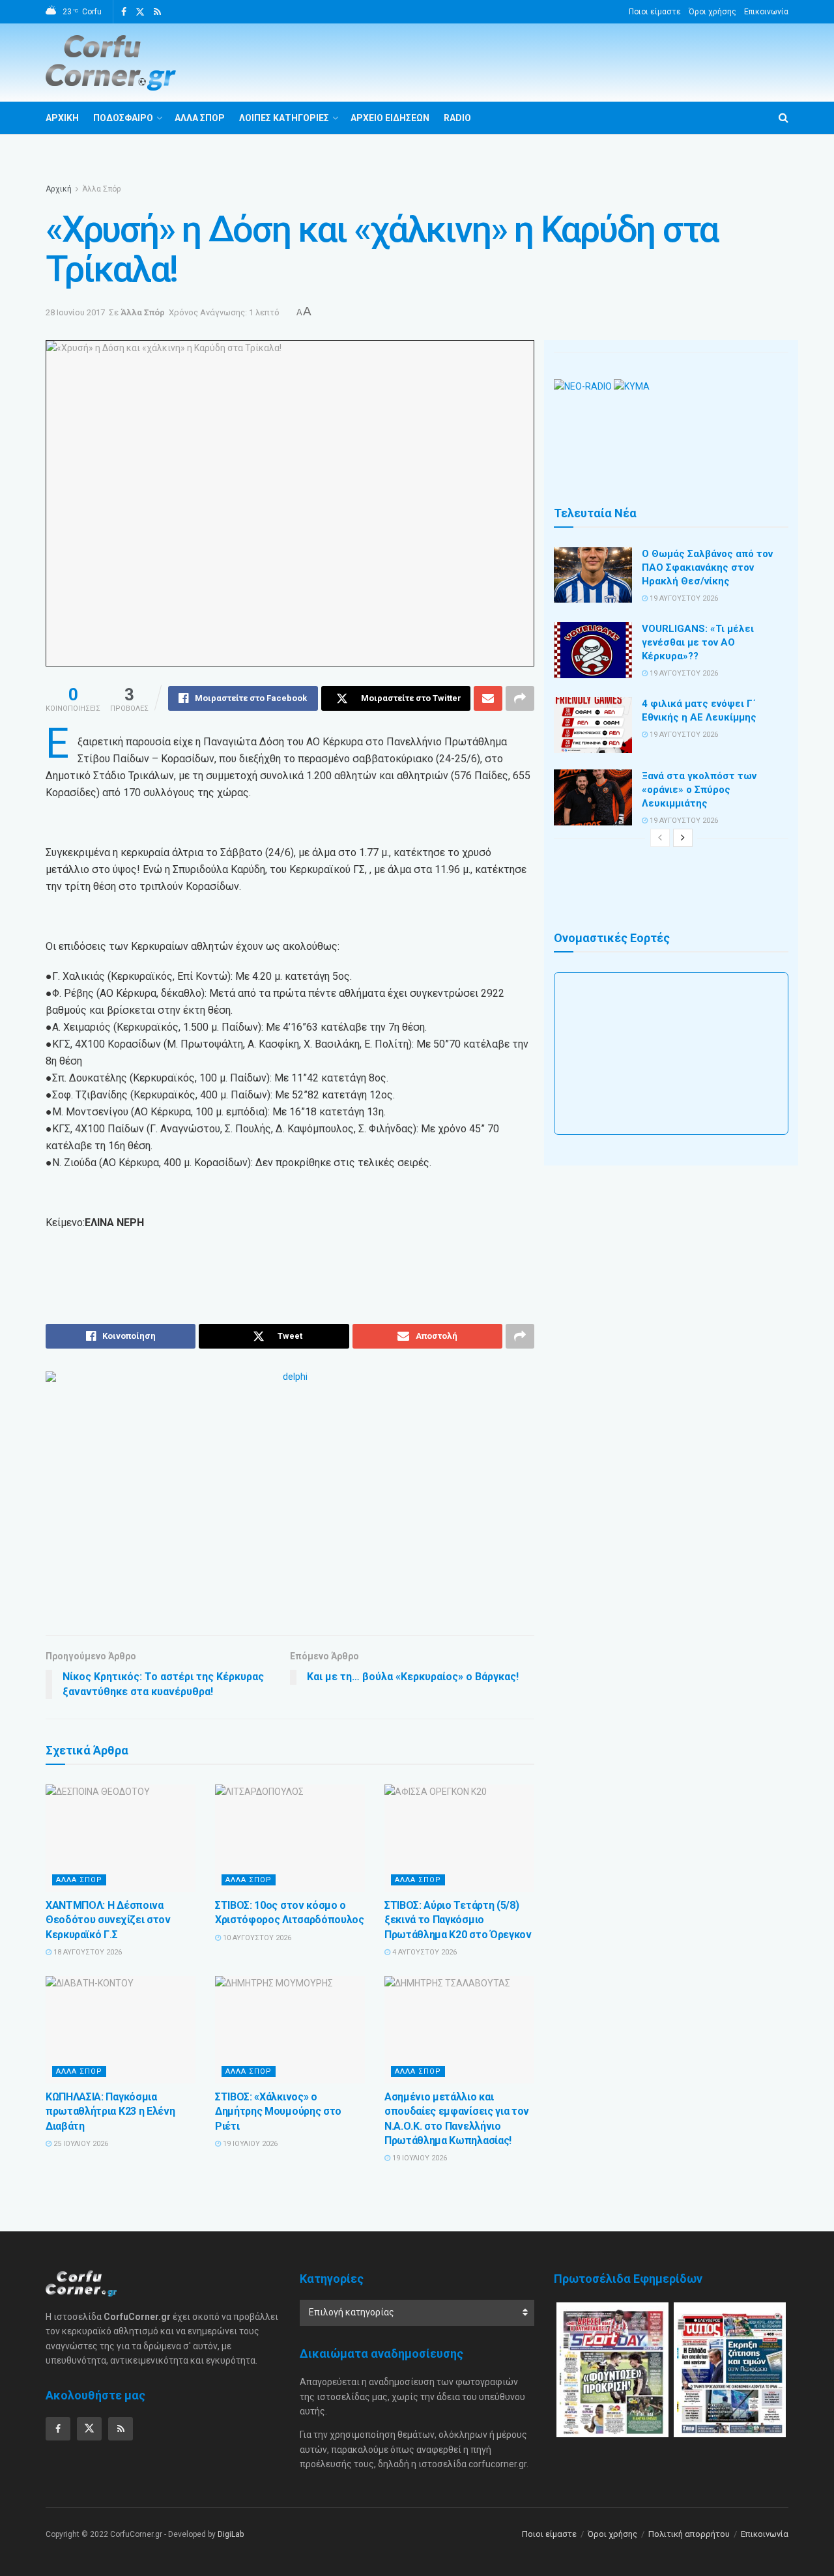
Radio (457, 118)
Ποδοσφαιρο (123, 118)
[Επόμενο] (683, 838)
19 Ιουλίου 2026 (249, 2144)
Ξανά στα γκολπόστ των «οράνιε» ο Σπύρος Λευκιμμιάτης (699, 790)
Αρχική (59, 189)
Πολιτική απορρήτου (689, 2534)
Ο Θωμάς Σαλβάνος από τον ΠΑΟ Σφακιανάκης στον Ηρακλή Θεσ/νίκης (707, 567)
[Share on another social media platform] (520, 698)
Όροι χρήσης (712, 12)
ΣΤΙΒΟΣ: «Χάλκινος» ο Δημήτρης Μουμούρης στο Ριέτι (278, 2111)
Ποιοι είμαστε (655, 12)
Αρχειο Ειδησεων (390, 118)
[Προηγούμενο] (660, 838)
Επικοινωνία (766, 12)
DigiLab (231, 2534)
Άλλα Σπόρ (102, 189)
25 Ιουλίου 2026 (80, 2144)
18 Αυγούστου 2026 (87, 1952)
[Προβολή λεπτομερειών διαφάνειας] (290, 1494)
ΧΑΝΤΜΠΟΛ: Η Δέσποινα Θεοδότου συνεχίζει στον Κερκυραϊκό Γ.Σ (108, 1920)
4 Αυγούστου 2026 (424, 1952)
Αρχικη (62, 118)
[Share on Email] (488, 698)
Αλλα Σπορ (200, 118)
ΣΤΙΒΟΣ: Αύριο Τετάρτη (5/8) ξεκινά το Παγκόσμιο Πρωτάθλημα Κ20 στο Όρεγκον (458, 1920)
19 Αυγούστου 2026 (683, 598)
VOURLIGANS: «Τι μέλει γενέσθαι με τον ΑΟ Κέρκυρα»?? (698, 642)
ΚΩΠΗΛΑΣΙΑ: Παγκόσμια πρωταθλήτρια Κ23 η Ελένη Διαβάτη (110, 2111)
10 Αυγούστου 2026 (256, 1938)
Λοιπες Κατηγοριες (284, 118)
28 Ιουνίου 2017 (75, 312)
